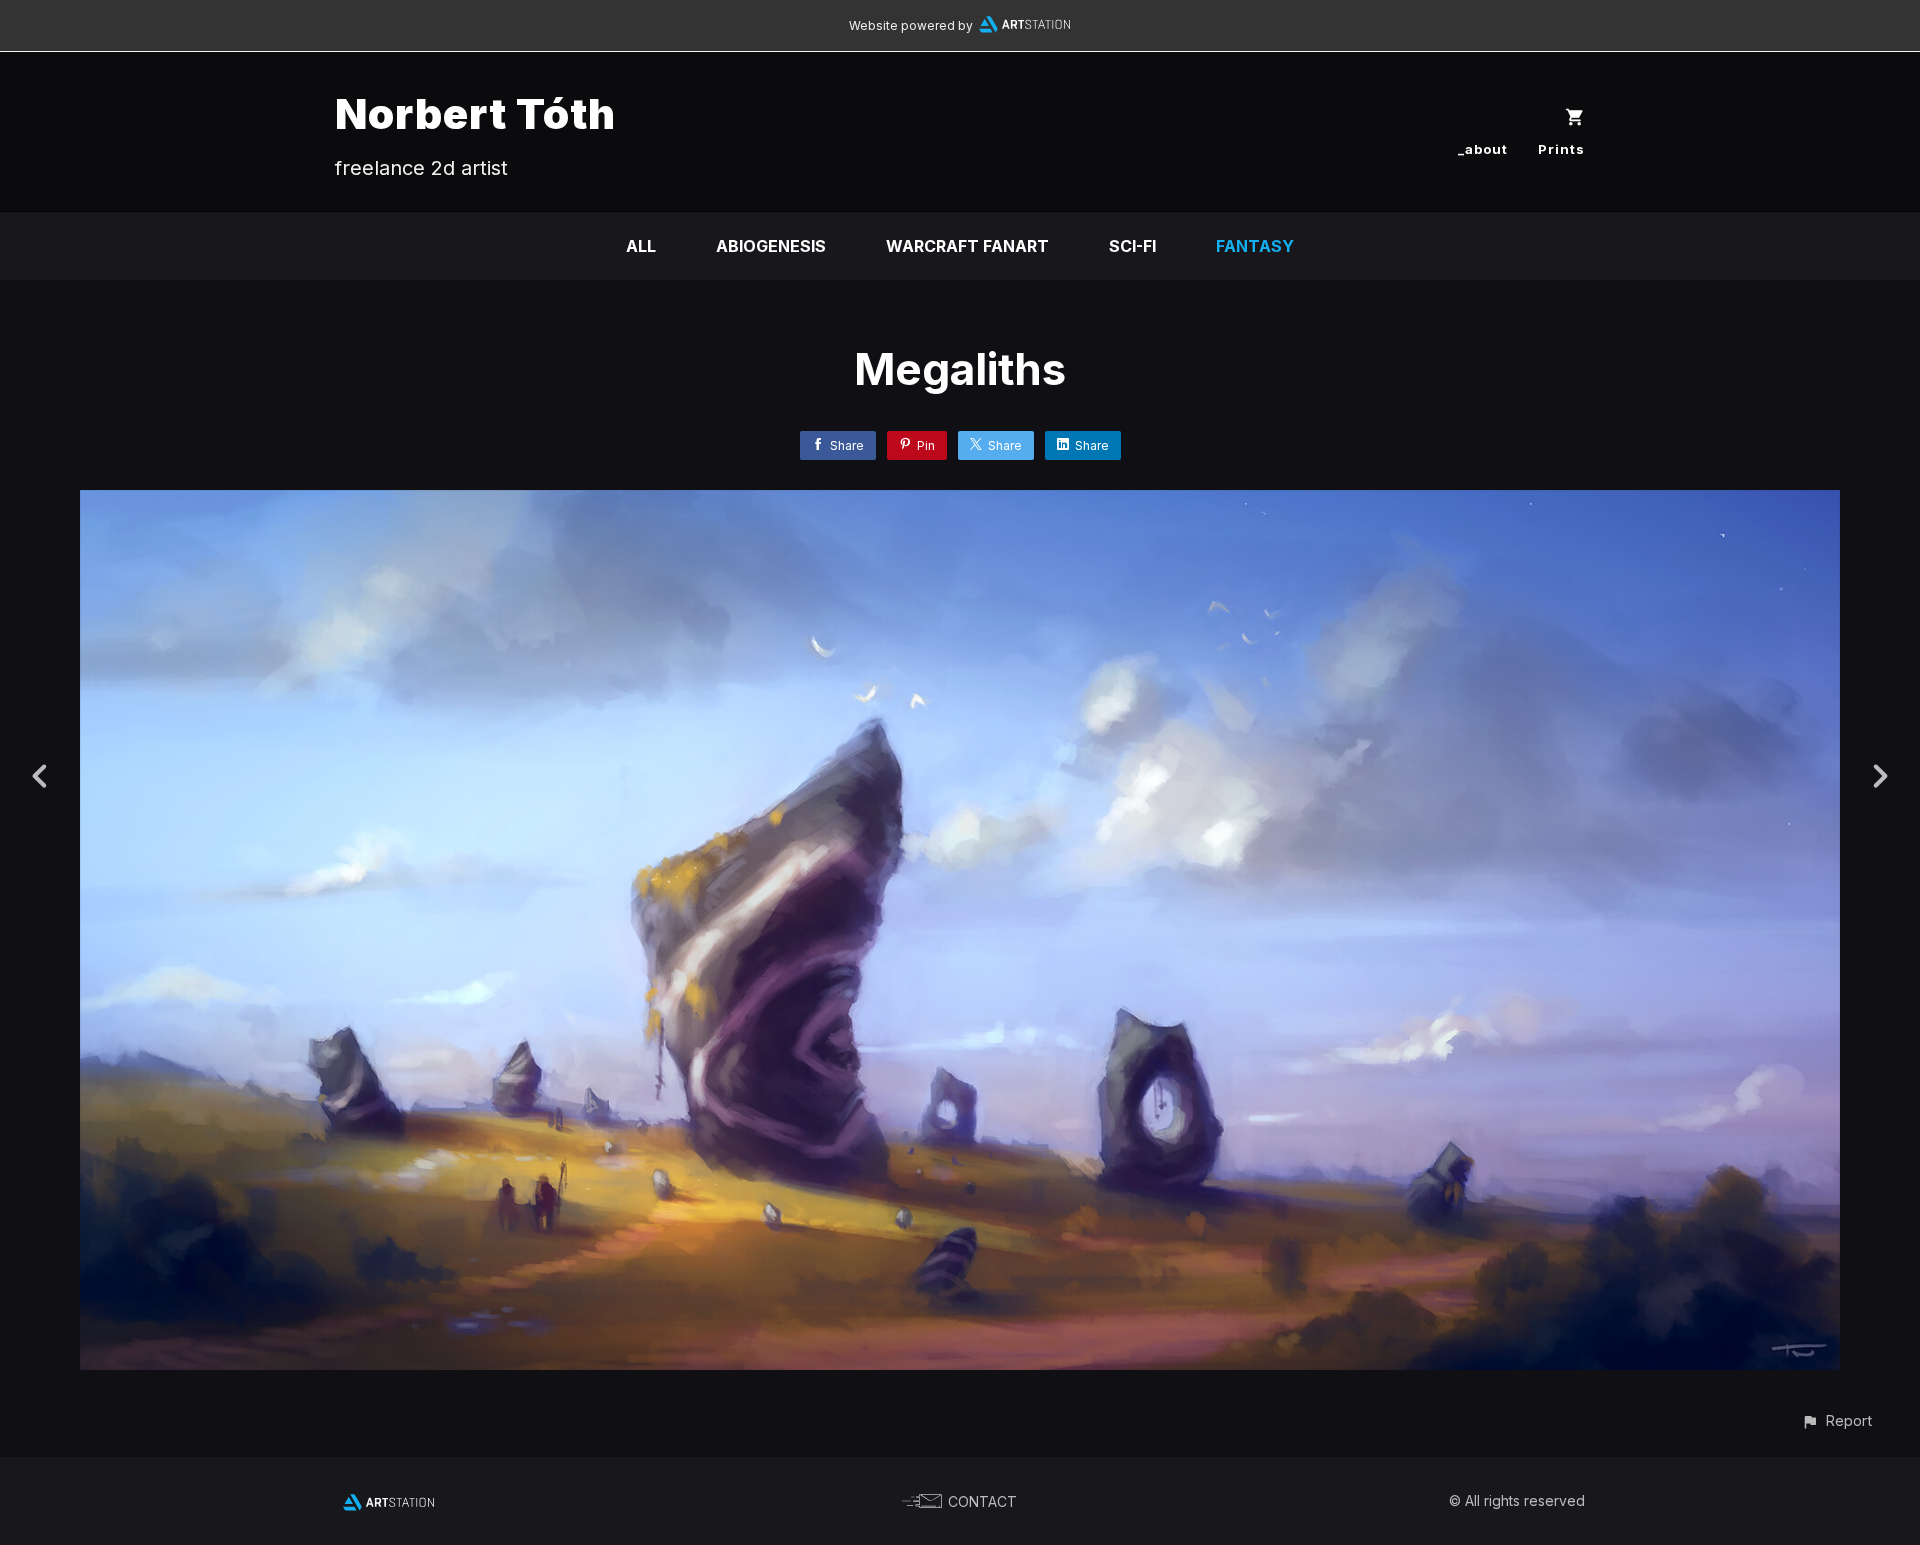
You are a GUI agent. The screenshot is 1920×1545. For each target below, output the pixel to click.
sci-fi (1132, 246)
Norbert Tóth (475, 113)
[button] (1836, 1420)
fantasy (1255, 246)
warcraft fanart (967, 246)
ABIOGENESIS (771, 246)
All (641, 246)
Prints (1561, 149)
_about (1483, 149)
